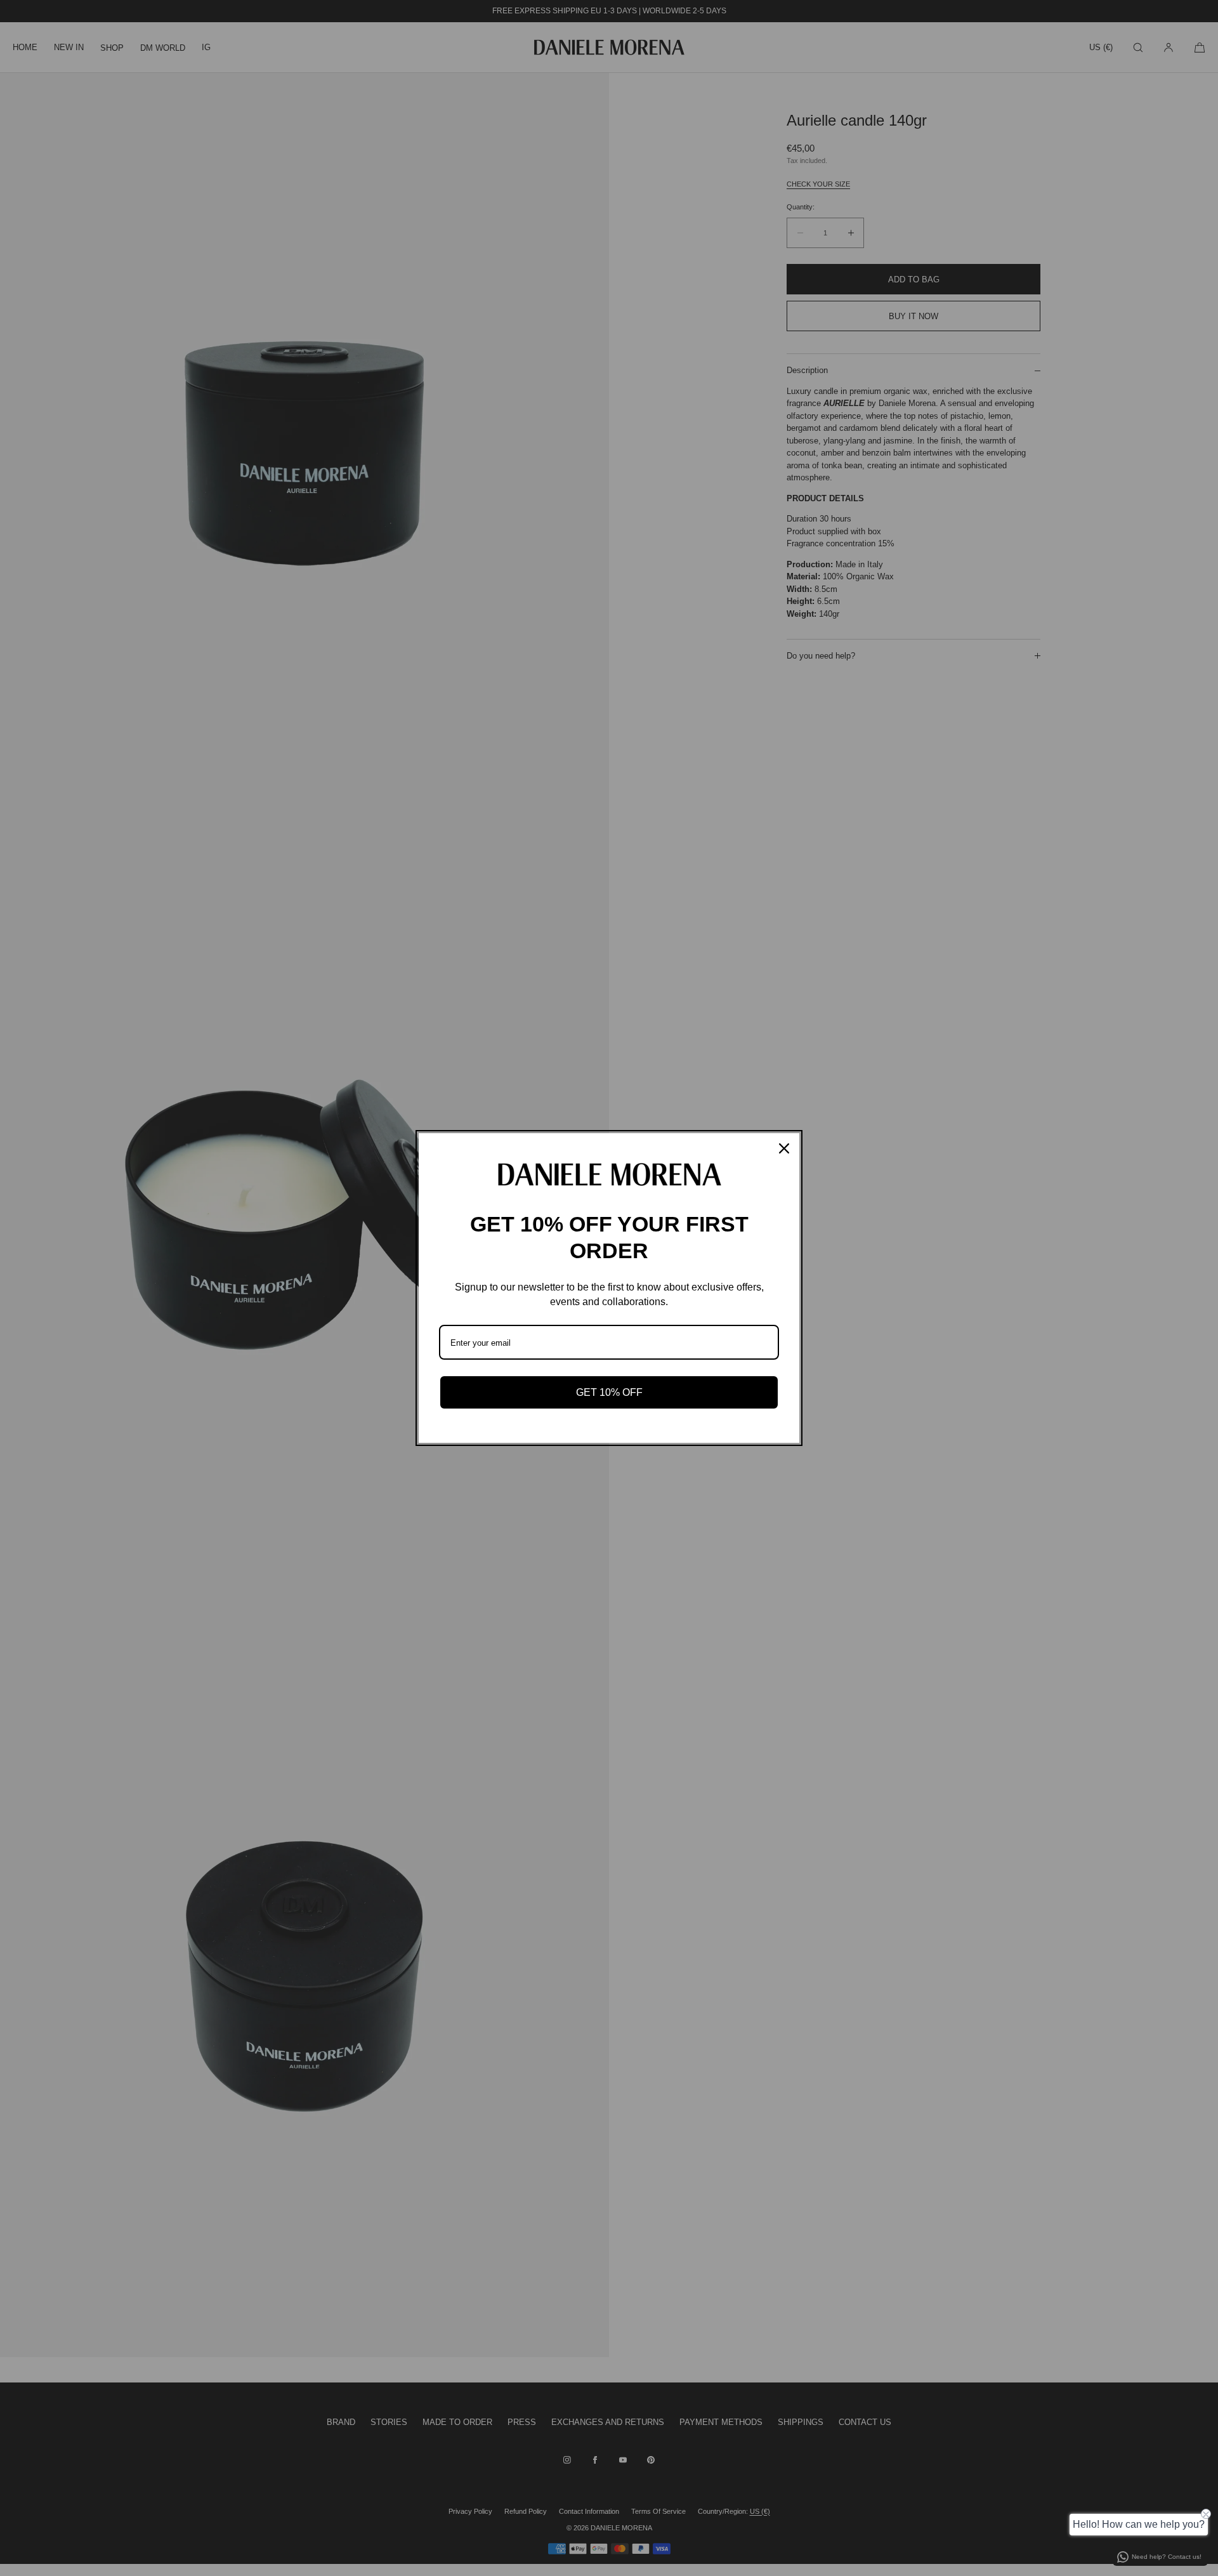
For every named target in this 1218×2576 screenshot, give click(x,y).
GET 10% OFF (609, 1392)
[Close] (784, 1148)
